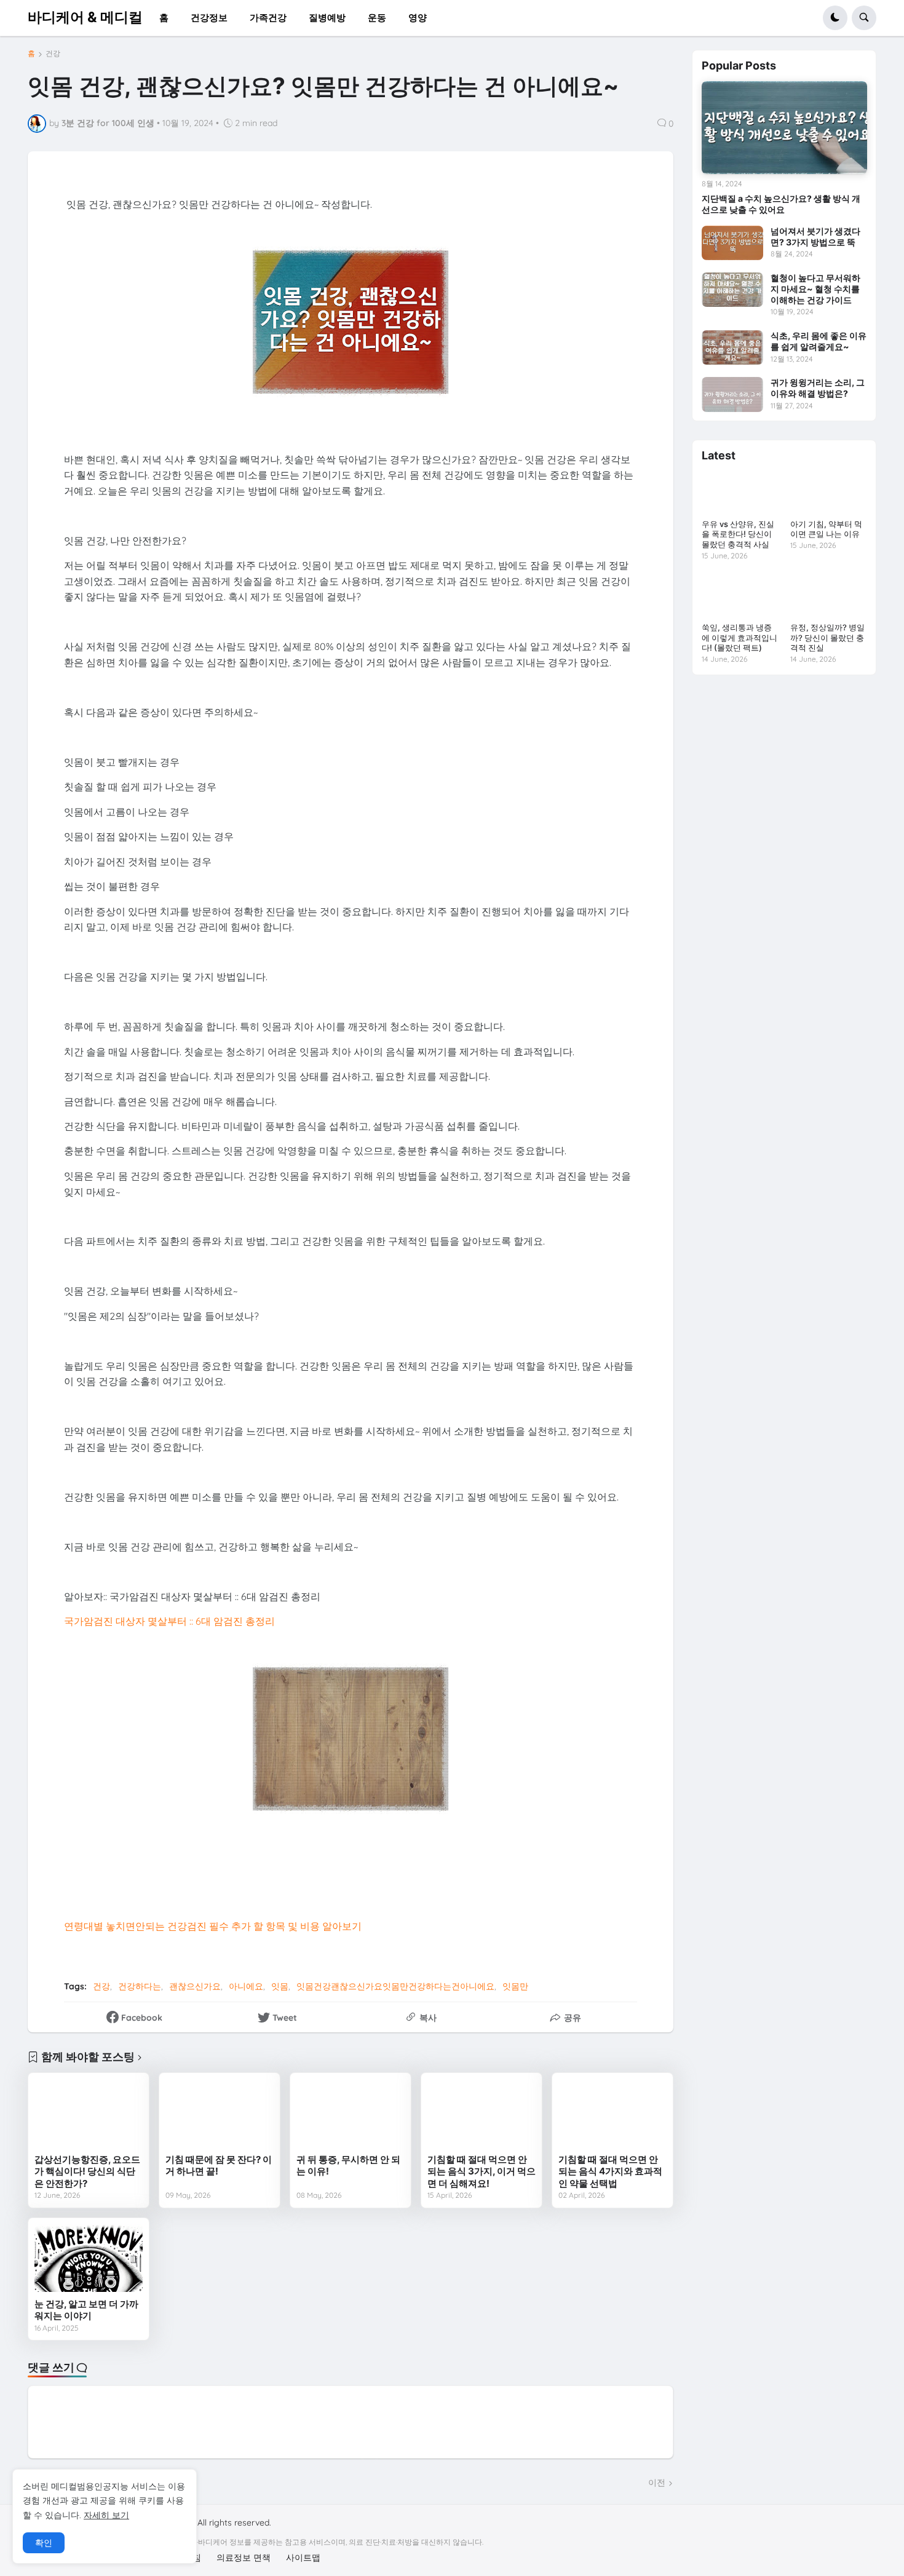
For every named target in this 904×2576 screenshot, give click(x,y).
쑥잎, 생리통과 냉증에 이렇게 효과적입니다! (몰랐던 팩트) (739, 638)
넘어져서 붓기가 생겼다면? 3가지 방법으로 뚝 (815, 236)
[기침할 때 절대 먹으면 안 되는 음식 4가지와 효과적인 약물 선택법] (613, 2113)
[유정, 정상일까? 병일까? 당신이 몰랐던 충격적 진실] (828, 596)
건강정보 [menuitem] (209, 18)
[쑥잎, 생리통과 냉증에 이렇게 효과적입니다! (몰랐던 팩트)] (740, 596)
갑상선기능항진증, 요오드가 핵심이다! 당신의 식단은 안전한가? (87, 2171)
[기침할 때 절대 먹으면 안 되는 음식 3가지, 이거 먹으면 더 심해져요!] (482, 2113)
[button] (835, 18)
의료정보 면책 (244, 2558)
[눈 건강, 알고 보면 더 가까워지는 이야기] (89, 2258)
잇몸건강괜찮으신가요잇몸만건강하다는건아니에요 (395, 1986)
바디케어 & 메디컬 (85, 17)
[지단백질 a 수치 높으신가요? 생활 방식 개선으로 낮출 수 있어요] (784, 128)
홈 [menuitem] (164, 18)
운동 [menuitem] (377, 18)
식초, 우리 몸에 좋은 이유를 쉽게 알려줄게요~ (819, 341)
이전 (657, 2483)
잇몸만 (515, 1986)
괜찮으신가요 (195, 1986)
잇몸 (280, 1986)
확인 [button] (44, 2543)
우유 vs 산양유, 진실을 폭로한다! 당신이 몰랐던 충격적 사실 (738, 534)
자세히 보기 (106, 2515)
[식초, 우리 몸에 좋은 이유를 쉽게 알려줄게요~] (732, 347)
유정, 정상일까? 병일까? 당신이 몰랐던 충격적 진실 (827, 638)
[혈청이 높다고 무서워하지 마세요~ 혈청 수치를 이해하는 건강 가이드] (732, 290)
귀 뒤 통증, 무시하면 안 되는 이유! (348, 2166)
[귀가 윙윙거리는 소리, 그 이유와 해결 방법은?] (732, 394)
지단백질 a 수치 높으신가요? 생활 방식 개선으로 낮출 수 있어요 (781, 204)
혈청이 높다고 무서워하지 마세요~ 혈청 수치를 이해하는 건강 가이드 (815, 289)
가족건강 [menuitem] (268, 18)
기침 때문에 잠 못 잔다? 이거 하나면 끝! (219, 2166)
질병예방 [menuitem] (327, 18)
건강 (53, 54)
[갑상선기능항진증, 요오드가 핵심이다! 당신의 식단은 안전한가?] (89, 2113)
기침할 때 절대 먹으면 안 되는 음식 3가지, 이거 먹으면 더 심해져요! (482, 2171)
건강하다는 (140, 1986)
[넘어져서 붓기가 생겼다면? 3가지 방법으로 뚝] (732, 243)
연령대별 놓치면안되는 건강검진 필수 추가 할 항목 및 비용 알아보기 (213, 1926)
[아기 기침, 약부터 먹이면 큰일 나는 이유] (828, 493)
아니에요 (246, 1986)
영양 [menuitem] (418, 18)
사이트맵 (303, 2558)
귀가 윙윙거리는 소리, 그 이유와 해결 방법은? (818, 388)
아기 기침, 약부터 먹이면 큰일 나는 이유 (826, 529)
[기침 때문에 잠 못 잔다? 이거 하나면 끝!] (220, 2113)
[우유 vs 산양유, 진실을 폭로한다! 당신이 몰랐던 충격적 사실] (740, 493)
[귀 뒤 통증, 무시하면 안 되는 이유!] (351, 2113)
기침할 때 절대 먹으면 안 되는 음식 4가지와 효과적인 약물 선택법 (610, 2171)
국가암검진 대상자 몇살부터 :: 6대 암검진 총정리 (169, 1621)
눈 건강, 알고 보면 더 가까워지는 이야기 (86, 2310)
